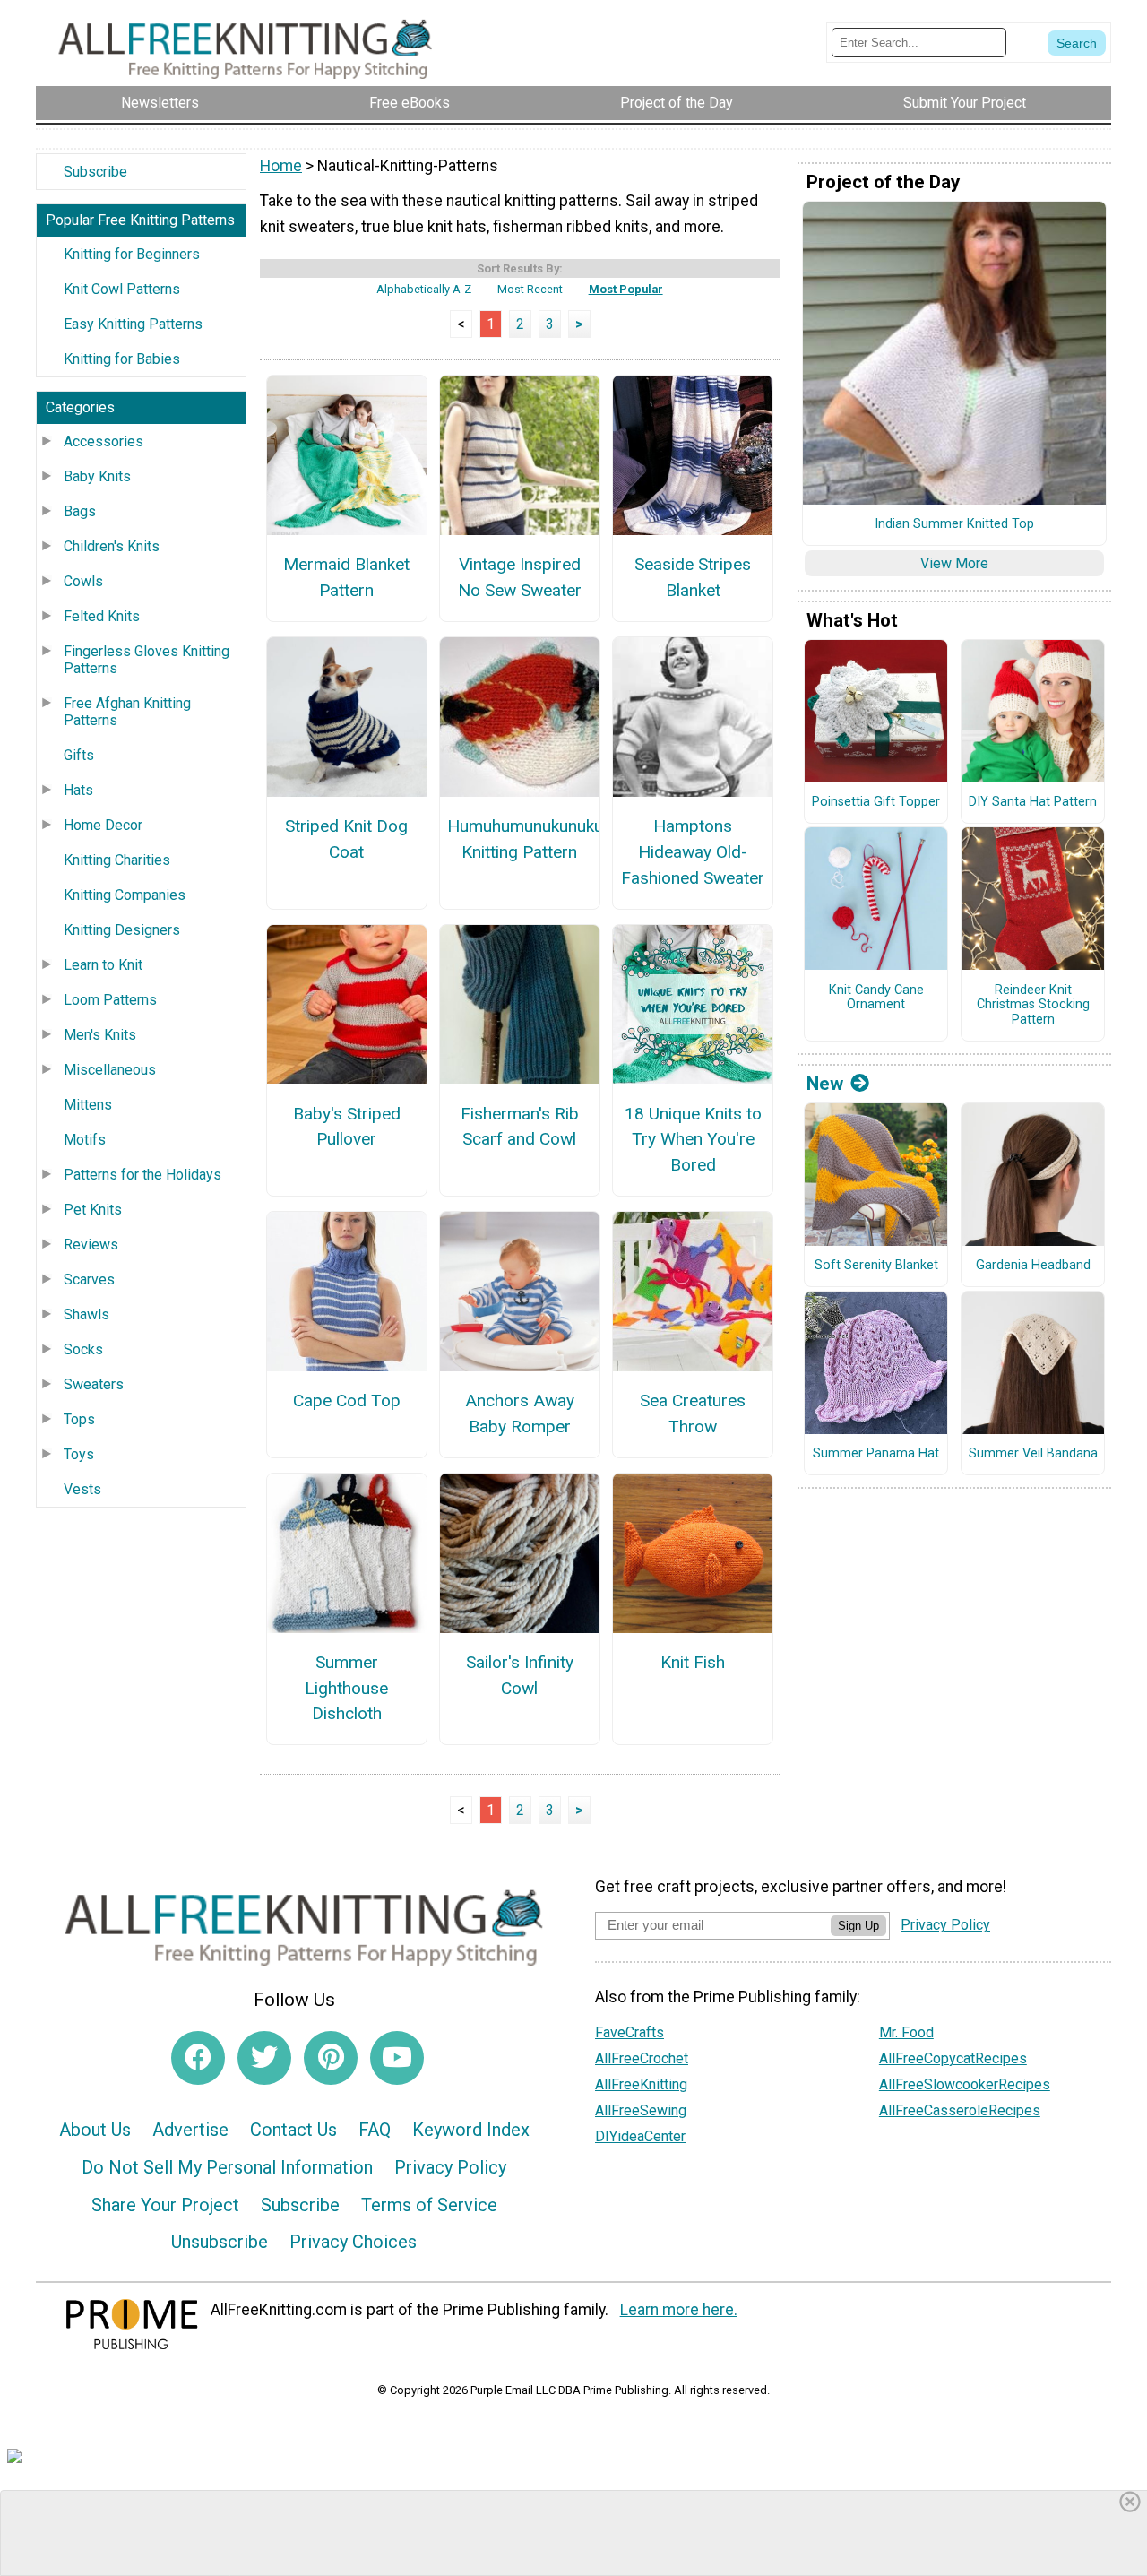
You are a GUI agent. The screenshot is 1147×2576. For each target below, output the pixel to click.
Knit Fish (693, 1662)
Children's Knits (112, 546)
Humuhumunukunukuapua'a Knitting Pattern (520, 839)
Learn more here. (679, 2310)
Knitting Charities (117, 860)
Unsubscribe (220, 2242)
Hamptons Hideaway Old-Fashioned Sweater (693, 852)
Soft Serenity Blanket (876, 1266)
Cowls (83, 581)
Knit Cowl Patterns (122, 289)
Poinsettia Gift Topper (876, 802)
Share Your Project (165, 2205)
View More (954, 563)
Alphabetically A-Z (424, 289)
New (825, 1084)
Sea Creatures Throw (693, 1413)
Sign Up (858, 1926)
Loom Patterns (110, 1000)
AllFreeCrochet (642, 2058)
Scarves (89, 1279)
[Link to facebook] (198, 2058)
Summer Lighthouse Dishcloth (346, 1688)
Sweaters (94, 1384)
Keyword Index (471, 2130)
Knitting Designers (122, 930)
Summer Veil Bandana (1033, 1454)
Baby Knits (97, 476)
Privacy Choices (353, 2242)
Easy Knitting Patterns (133, 324)
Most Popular (626, 289)
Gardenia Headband (1033, 1266)
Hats (78, 790)
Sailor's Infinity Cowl (520, 1675)
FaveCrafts (630, 2032)
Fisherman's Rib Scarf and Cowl (520, 1127)
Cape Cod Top (347, 1400)
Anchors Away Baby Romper (520, 1413)
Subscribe (95, 172)
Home (281, 166)
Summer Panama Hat (876, 1454)
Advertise (190, 2130)
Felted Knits (102, 616)
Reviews (91, 1245)
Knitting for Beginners (132, 254)
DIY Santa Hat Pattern (1033, 802)
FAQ (375, 2130)
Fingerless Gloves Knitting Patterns (147, 660)
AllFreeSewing (641, 2110)
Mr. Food (906, 2032)
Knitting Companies (125, 895)
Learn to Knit (103, 965)
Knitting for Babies (122, 359)
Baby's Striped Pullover (347, 1127)
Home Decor (103, 825)
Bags (80, 511)
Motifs (85, 1140)
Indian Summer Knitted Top (954, 524)
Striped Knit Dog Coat (346, 839)
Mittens (88, 1105)
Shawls (86, 1314)
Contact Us (293, 2130)
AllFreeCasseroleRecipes (960, 2110)
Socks (83, 1349)
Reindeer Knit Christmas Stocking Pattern (1033, 1005)
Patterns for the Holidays (142, 1175)
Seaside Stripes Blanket (693, 577)
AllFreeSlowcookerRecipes (965, 2084)
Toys (79, 1454)
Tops (79, 1419)
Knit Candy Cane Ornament (876, 998)
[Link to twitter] (264, 2058)
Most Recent (530, 289)
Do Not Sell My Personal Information (227, 2167)
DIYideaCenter (640, 2136)
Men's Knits (100, 1035)
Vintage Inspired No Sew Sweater (520, 577)
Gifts (79, 755)
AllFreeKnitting (641, 2084)
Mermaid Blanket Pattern (346, 577)
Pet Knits (93, 1210)
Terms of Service (429, 2205)
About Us (95, 2130)
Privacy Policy (450, 2167)
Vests (82, 1489)
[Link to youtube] (397, 2058)
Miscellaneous (110, 1070)
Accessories (103, 441)
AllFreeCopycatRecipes (953, 2058)
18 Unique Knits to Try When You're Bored (693, 1140)
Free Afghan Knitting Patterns (127, 712)
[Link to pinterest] (331, 2058)
